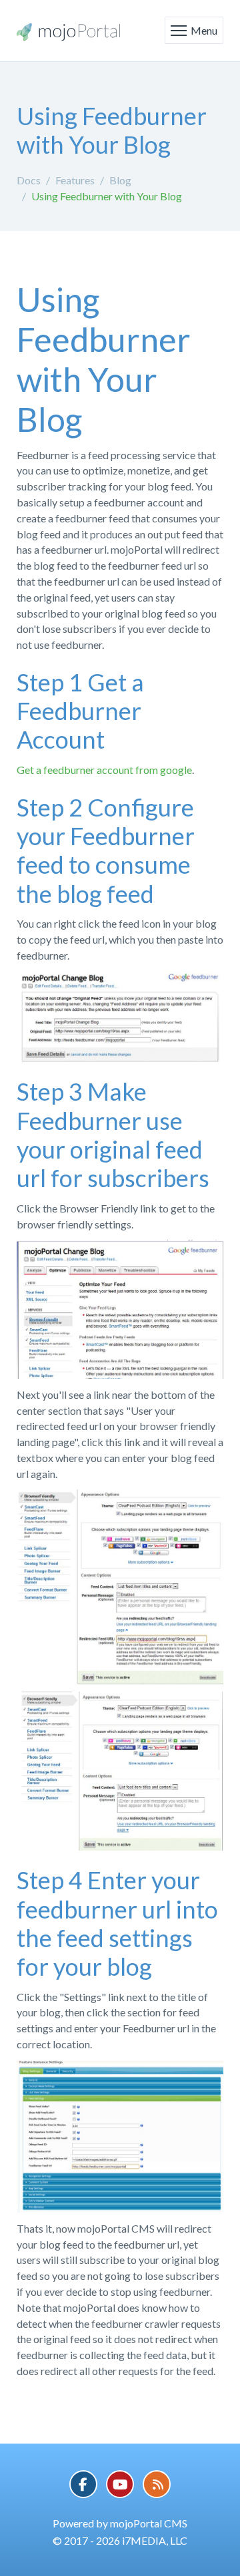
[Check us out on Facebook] (83, 2484)
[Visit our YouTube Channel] (120, 2484)
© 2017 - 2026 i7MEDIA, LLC (120, 2540)
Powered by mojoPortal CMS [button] (120, 2523)
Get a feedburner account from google (104, 770)
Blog (120, 180)
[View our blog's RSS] (157, 2484)
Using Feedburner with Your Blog (107, 196)
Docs (29, 180)
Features (75, 180)
